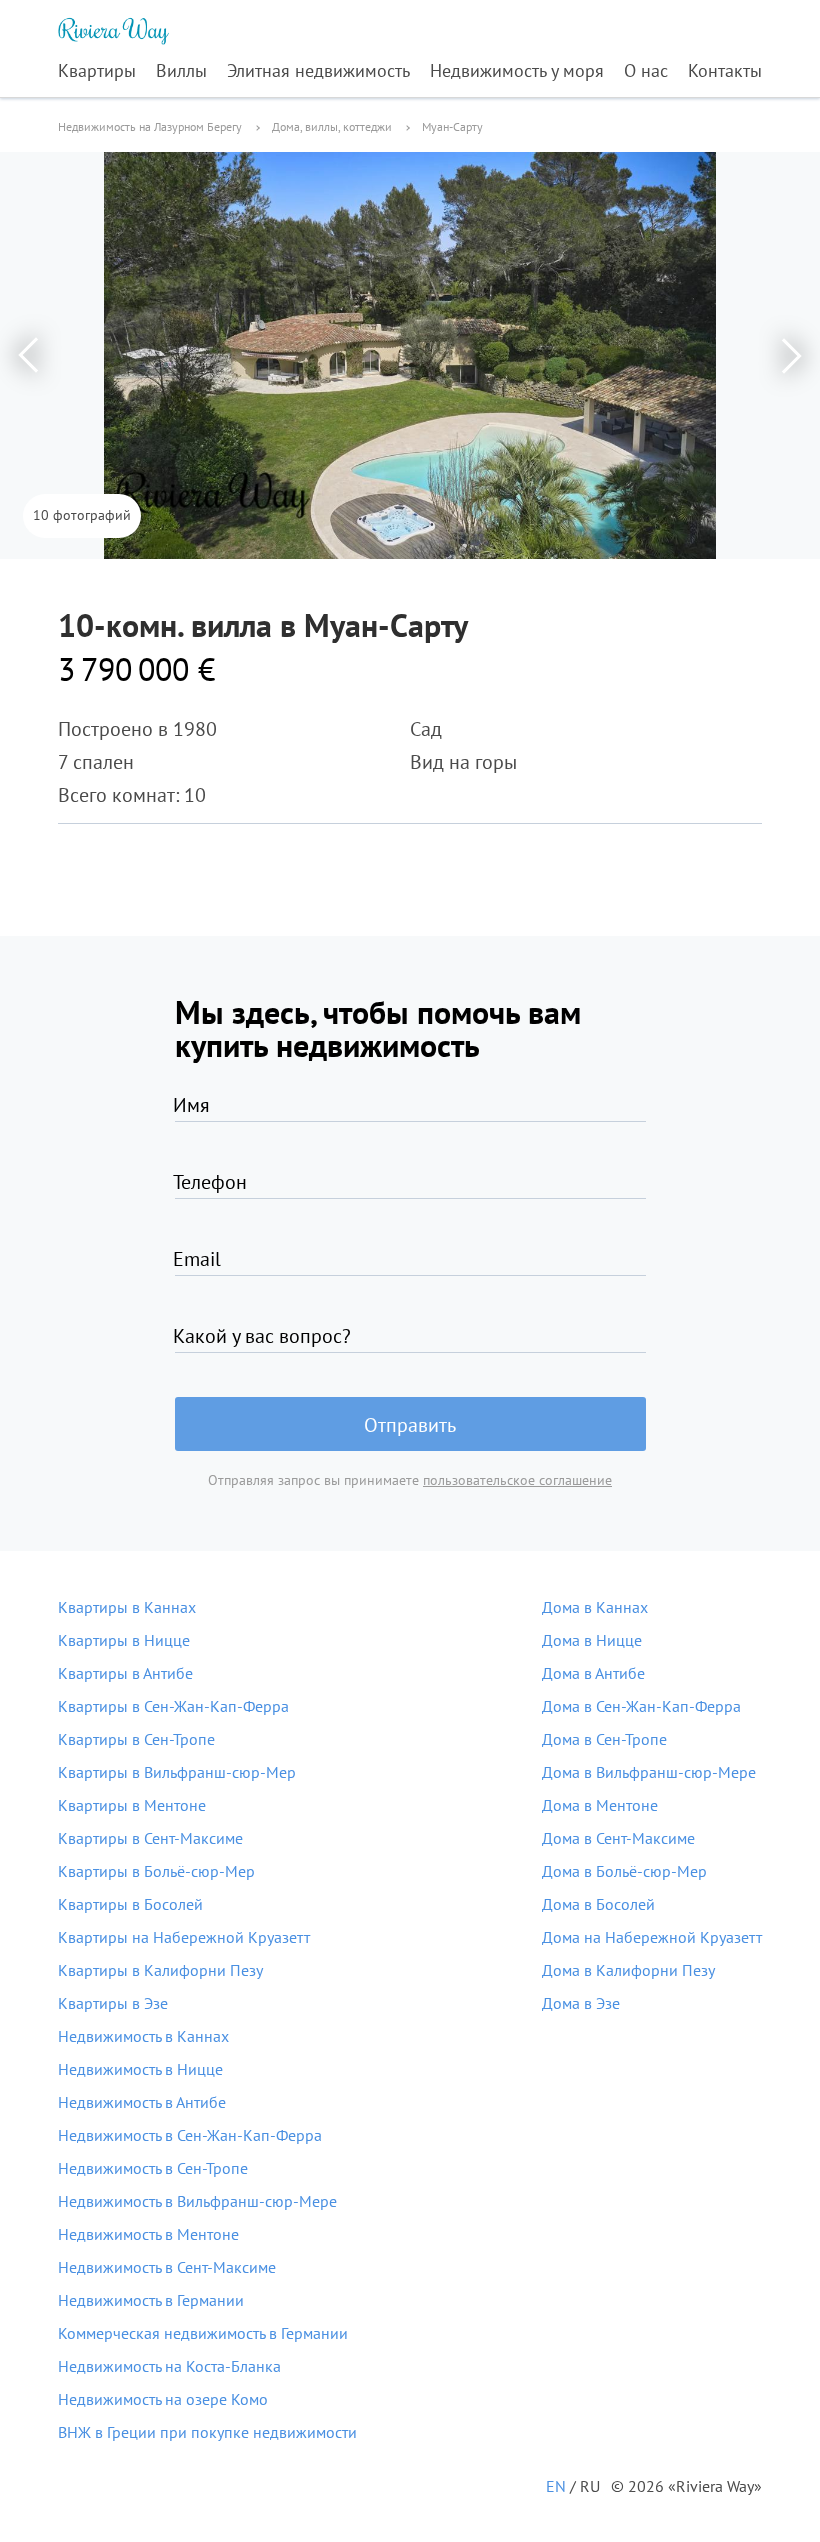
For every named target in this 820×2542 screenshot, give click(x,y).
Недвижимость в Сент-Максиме (167, 2267)
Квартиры (97, 70)
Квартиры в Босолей (130, 1904)
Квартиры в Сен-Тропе (136, 1739)
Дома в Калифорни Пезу (628, 1970)
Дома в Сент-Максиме (618, 1838)
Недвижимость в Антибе (142, 2102)
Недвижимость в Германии (151, 2300)
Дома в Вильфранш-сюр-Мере (649, 1772)
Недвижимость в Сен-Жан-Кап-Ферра (190, 2135)
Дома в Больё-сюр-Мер (624, 1871)
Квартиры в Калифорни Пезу (160, 1970)
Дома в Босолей (598, 1904)
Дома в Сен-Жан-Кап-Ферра (641, 1706)
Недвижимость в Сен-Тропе (153, 2168)
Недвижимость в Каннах (143, 2036)
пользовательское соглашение (517, 1480)
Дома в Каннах (595, 1607)
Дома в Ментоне (600, 1805)
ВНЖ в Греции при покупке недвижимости (207, 2432)
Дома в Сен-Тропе (604, 1739)
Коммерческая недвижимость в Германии (203, 2333)
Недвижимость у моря (517, 70)
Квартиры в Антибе (125, 1673)
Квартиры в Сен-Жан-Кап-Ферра (173, 1706)
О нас (646, 70)
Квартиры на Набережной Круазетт (184, 1937)
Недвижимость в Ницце (140, 2069)
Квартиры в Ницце (124, 1640)
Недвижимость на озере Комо (163, 2399)
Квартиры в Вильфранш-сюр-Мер (177, 1772)
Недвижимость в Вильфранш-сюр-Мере (197, 2201)
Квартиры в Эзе (113, 2003)
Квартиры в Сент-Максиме (150, 1838)
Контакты (725, 70)
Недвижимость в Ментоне (148, 2234)
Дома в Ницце (592, 1640)
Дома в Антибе (593, 1673)
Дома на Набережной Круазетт (652, 1937)
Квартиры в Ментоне (132, 1805)
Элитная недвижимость (318, 70)
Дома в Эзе (581, 2003)
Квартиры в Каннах (127, 1607)
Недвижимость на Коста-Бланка (169, 2366)
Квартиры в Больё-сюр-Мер (156, 1871)
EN (556, 2486)
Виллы (181, 70)
